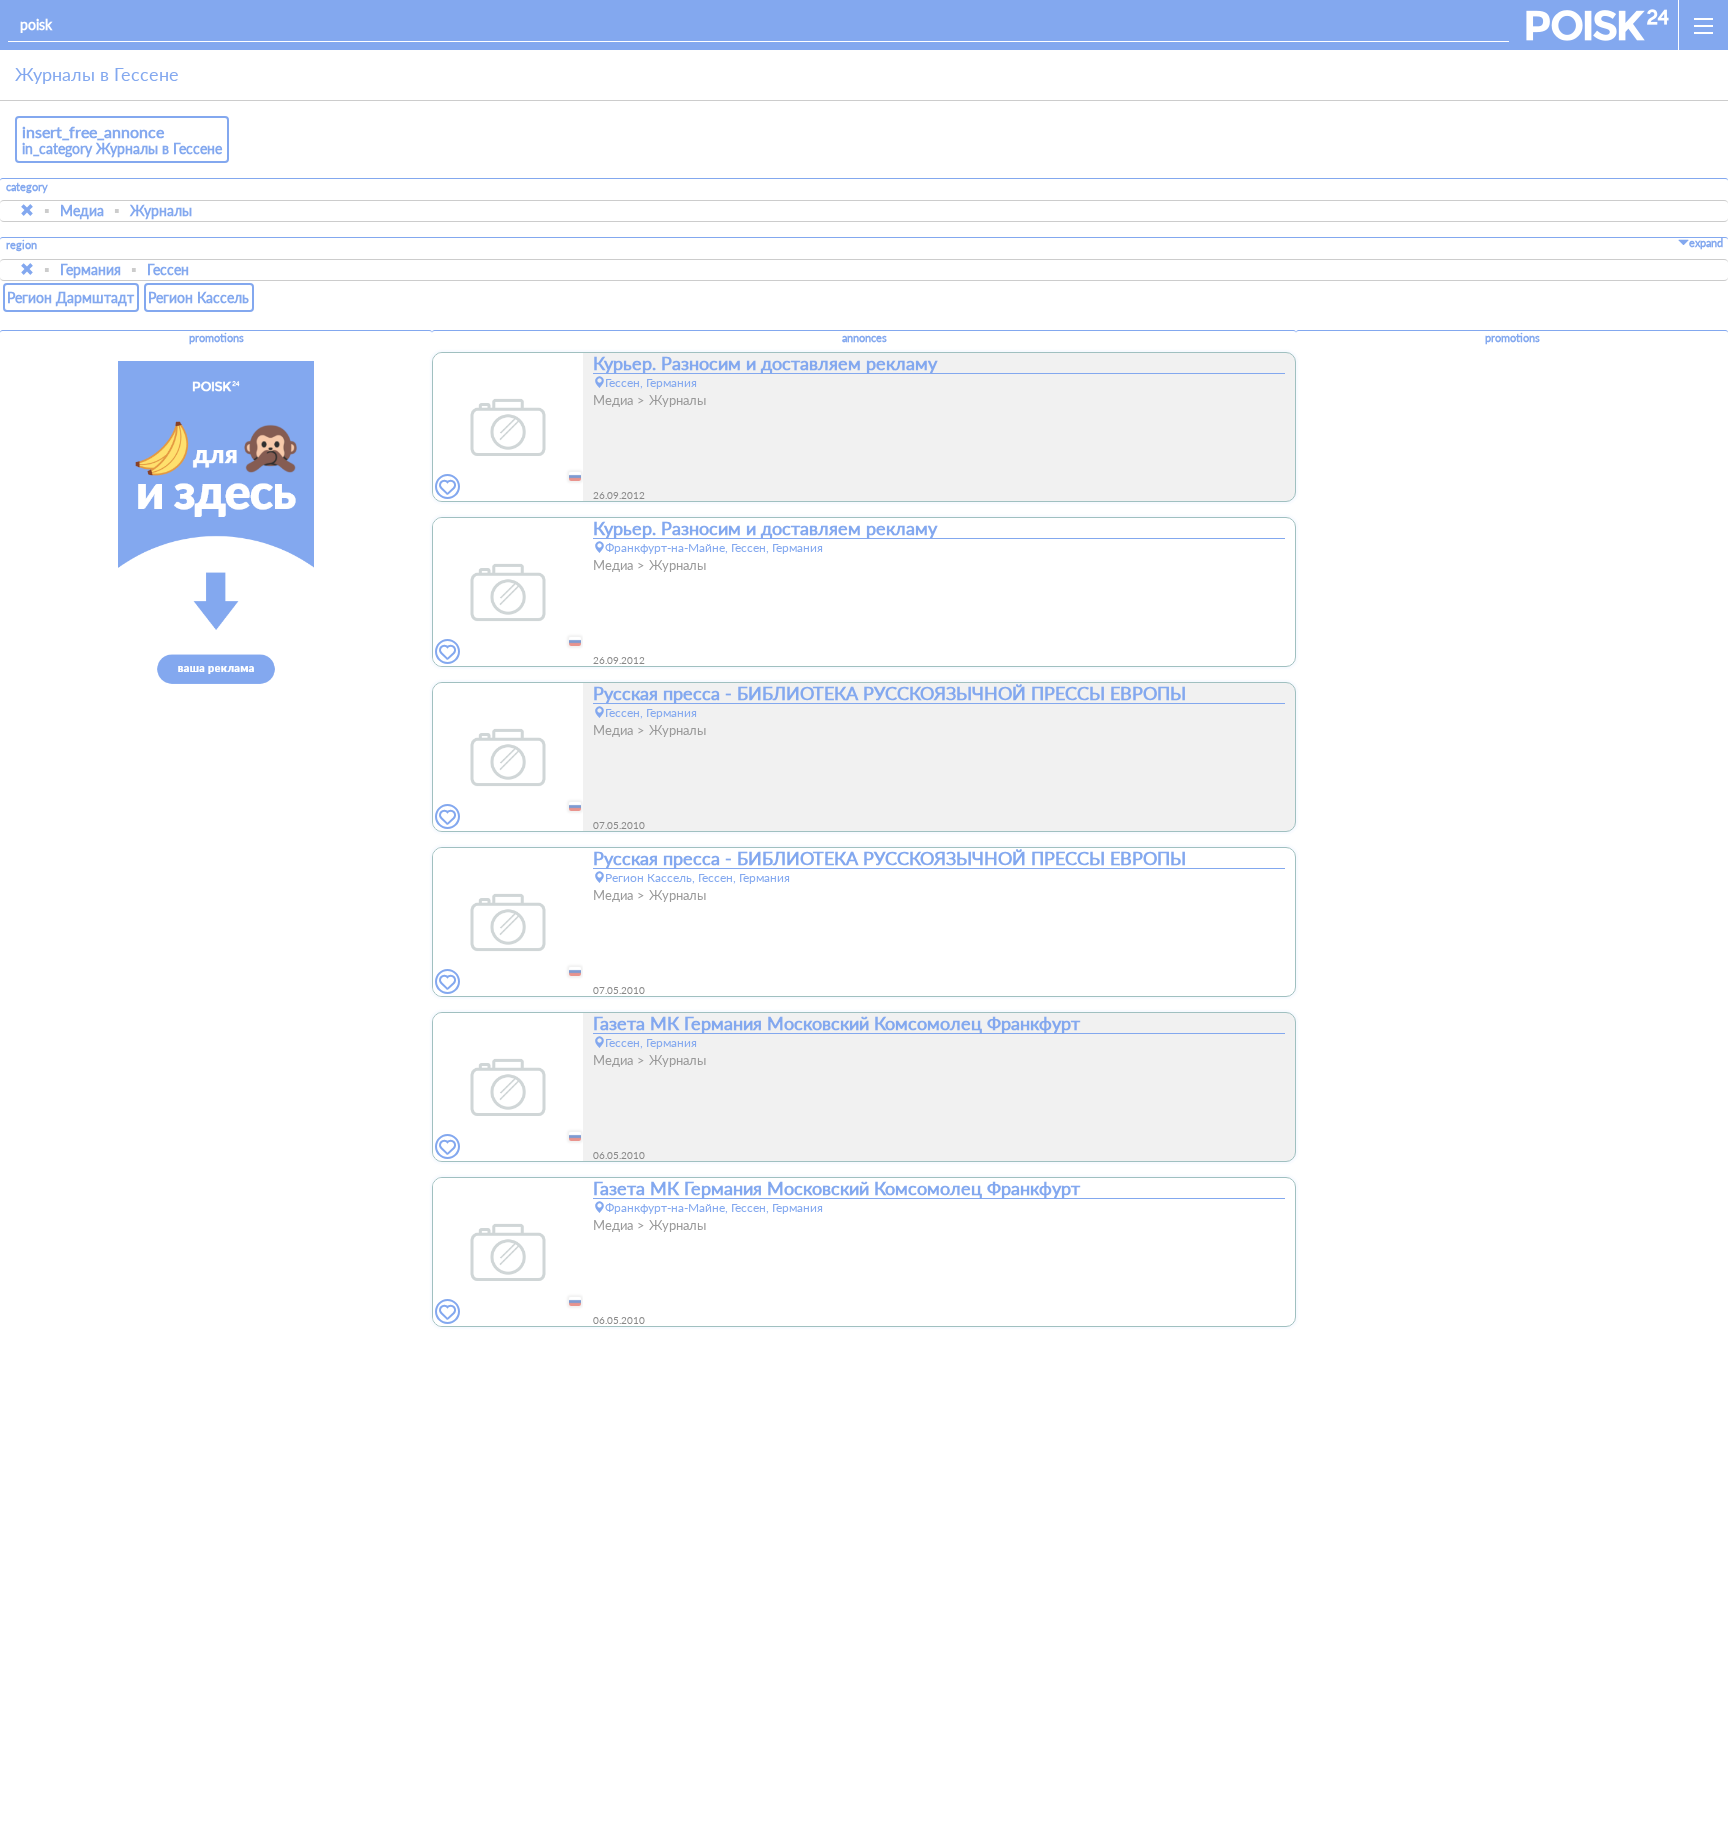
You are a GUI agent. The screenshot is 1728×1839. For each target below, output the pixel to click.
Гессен (168, 269)
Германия (90, 269)
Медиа (82, 210)
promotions (216, 338)
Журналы (161, 210)
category (27, 187)
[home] (1597, 25)
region (21, 245)
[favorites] (448, 487)
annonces (864, 338)
